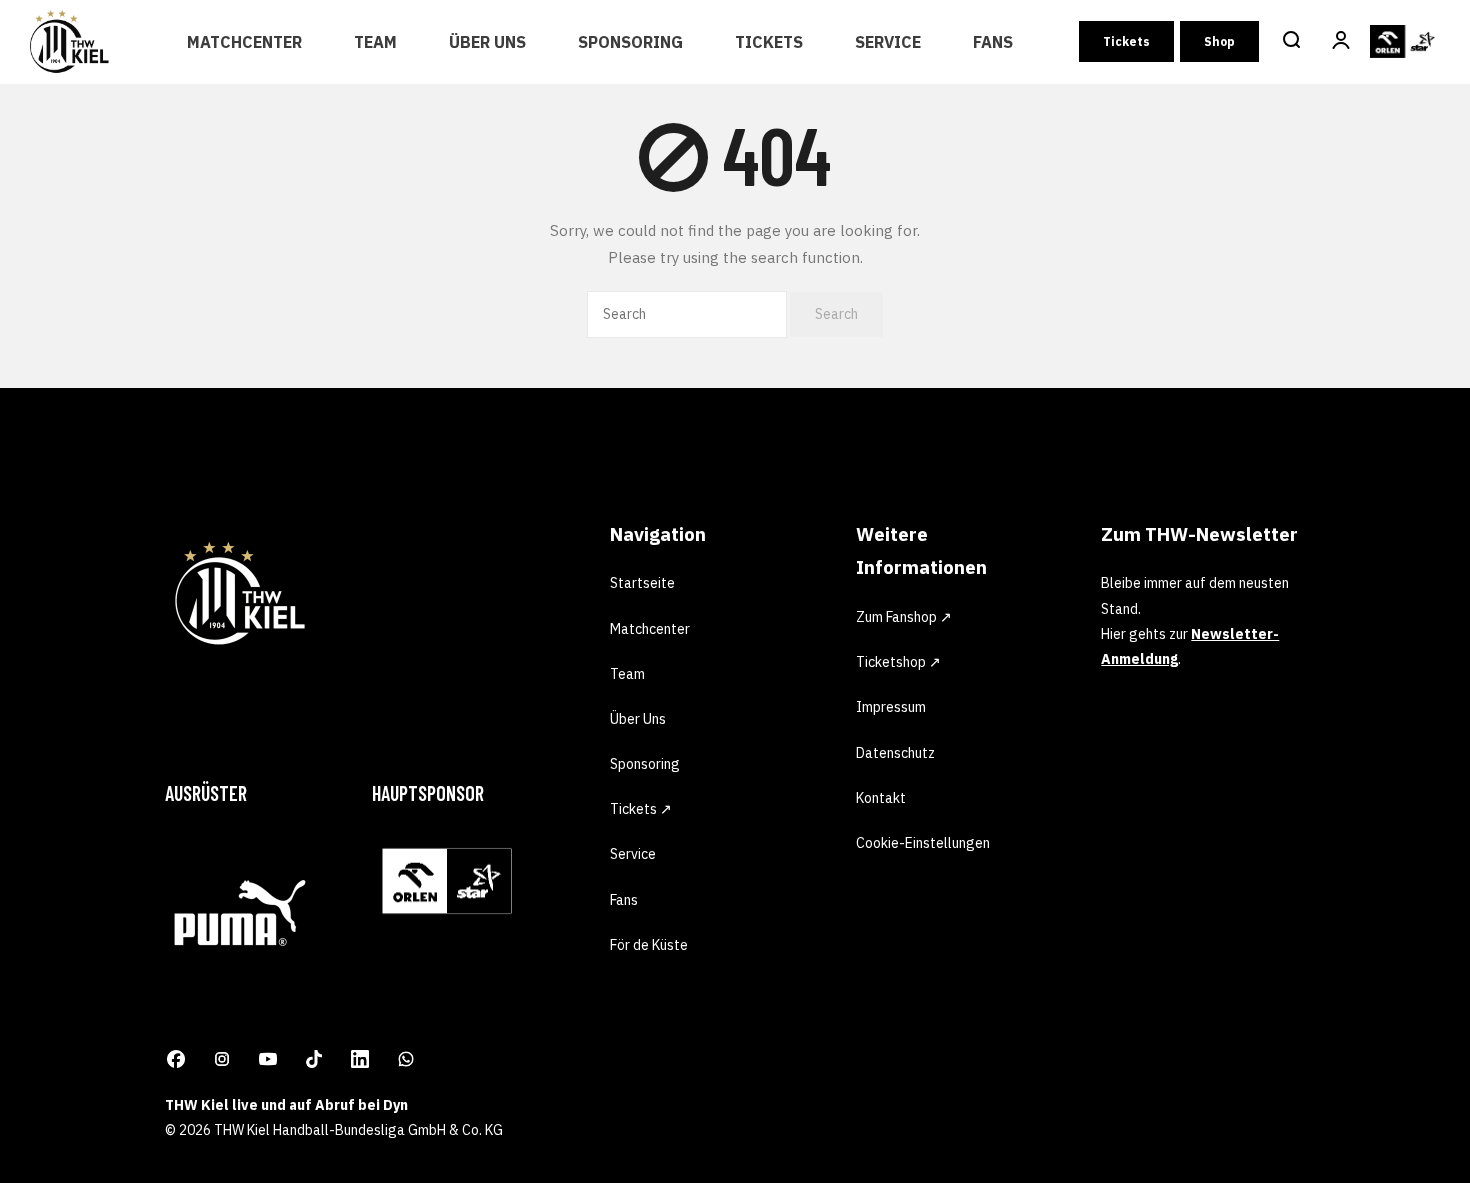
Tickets (769, 42)
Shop (1219, 41)
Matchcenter (244, 42)
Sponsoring (630, 42)
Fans (993, 42)
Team (375, 42)
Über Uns (487, 42)
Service (888, 42)
